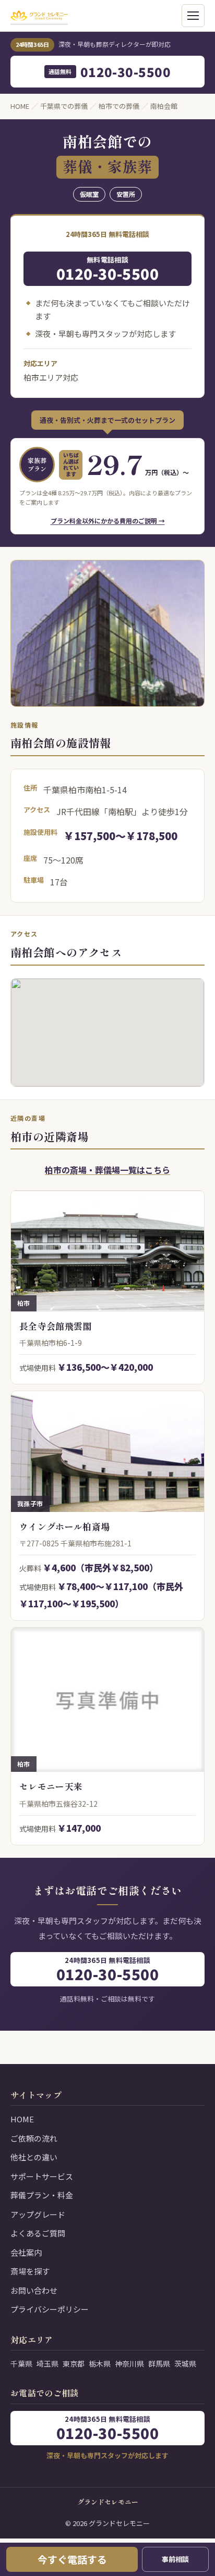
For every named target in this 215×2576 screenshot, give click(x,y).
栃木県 (100, 2364)
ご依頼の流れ (34, 2138)
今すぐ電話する (72, 2559)
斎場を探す (30, 2271)
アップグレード (38, 2214)
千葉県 (21, 2364)
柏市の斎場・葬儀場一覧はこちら (107, 1170)
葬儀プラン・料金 (42, 2195)
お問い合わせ (34, 2290)
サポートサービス (42, 2176)
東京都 (74, 2364)
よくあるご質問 (38, 2233)
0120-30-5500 (110, 72)
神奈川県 (129, 2364)
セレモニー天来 (51, 1786)
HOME (20, 106)
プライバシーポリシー (50, 2309)
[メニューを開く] (193, 16)
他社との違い (34, 2157)
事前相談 (175, 2559)
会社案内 (26, 2252)
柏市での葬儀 (119, 106)
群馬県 (159, 2364)
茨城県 (185, 2364)
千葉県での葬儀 (64, 106)
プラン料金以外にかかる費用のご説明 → (108, 521)
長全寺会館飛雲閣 (56, 1326)
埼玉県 (47, 2364)
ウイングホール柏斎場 (64, 1526)
